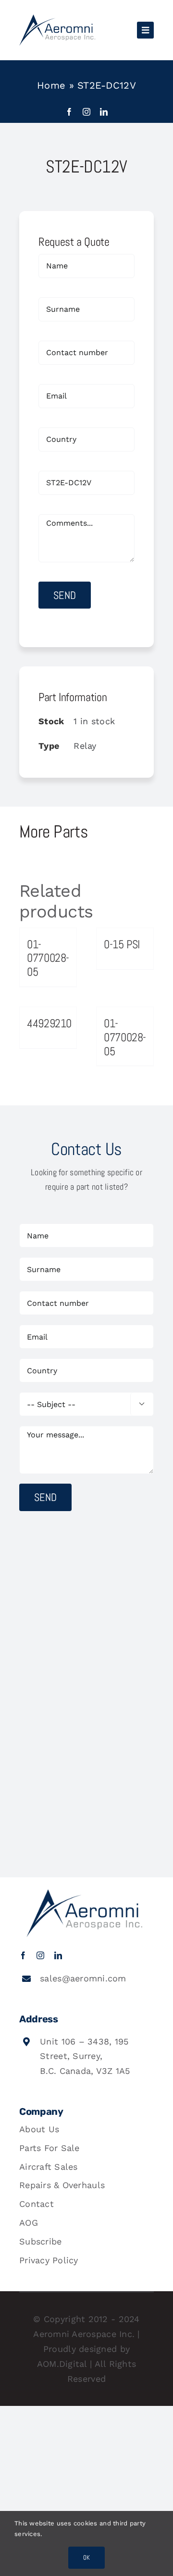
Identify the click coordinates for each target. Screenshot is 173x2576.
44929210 (49, 1023)
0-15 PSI (122, 944)
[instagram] (86, 112)
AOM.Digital (62, 2364)
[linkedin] (104, 112)
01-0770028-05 (48, 958)
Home (51, 85)
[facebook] (69, 112)
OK (86, 2557)
